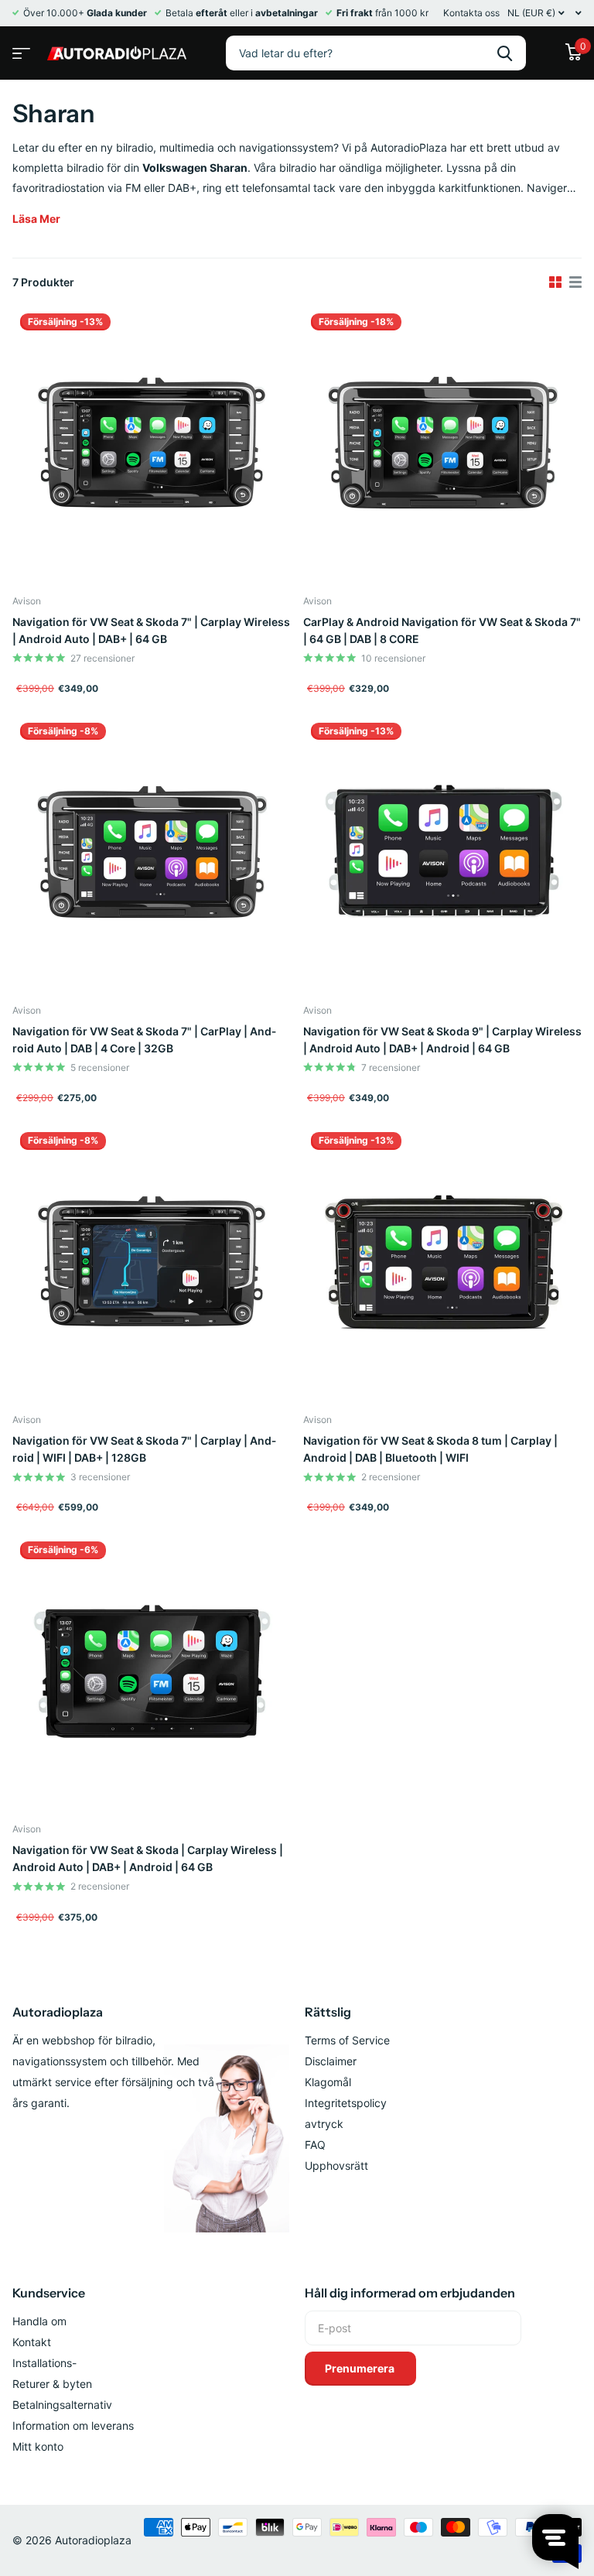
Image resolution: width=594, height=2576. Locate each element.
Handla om (39, 2321)
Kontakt (32, 2342)
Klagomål (328, 2082)
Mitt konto (38, 2446)
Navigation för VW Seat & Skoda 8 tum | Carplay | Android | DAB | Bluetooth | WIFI (430, 1449)
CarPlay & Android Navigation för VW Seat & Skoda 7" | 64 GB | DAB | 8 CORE (442, 630)
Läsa (36, 219)
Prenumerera (361, 2368)
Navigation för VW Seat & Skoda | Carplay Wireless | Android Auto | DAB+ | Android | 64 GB (148, 1858)
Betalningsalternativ (62, 2405)
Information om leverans (73, 2425)
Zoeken (505, 53)
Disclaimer (331, 2061)
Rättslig (328, 2012)
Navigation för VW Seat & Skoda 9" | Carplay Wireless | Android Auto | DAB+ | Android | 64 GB (442, 1040)
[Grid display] (555, 282)
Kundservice (49, 2293)
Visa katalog (19, 48)
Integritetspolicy (346, 2103)
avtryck (324, 2124)
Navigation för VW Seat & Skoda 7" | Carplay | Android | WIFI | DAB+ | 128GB (144, 1449)
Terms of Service (347, 2040)
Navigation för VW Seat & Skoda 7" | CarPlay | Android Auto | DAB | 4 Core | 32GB (144, 1040)
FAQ (315, 2145)
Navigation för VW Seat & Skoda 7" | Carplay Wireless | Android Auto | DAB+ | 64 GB (151, 630)
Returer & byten (52, 2384)
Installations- (44, 2363)
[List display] (575, 282)
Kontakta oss (471, 13)
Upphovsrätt (336, 2165)
